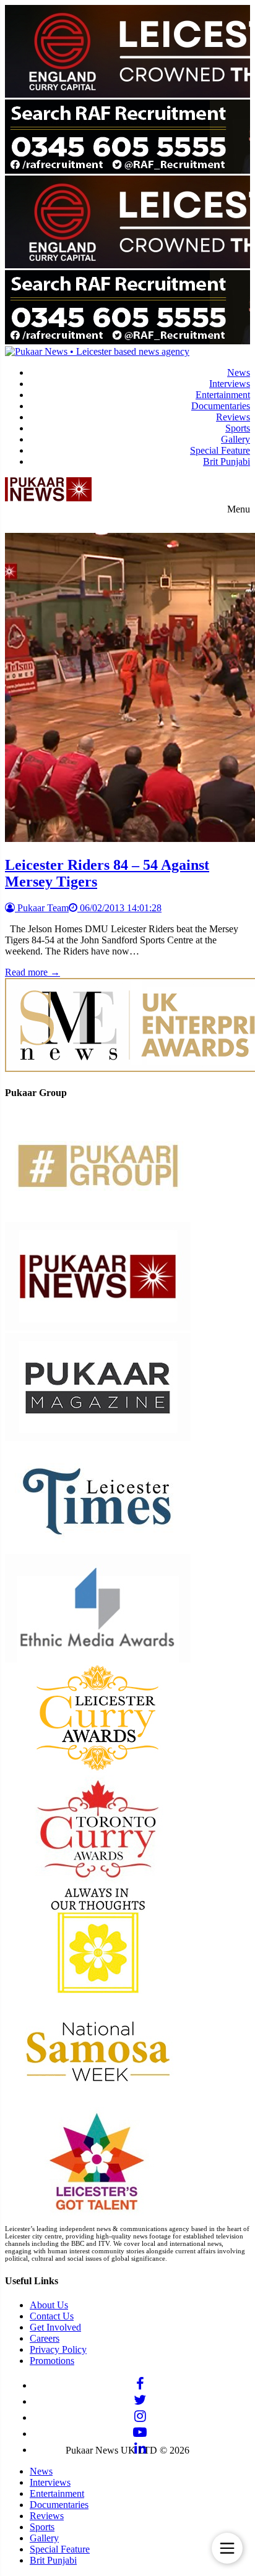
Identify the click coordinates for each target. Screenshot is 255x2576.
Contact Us (52, 2316)
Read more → (32, 972)
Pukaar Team (42, 908)
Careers (45, 2338)
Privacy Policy (58, 2349)
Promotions (52, 2361)
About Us (49, 2305)
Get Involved (55, 2327)
